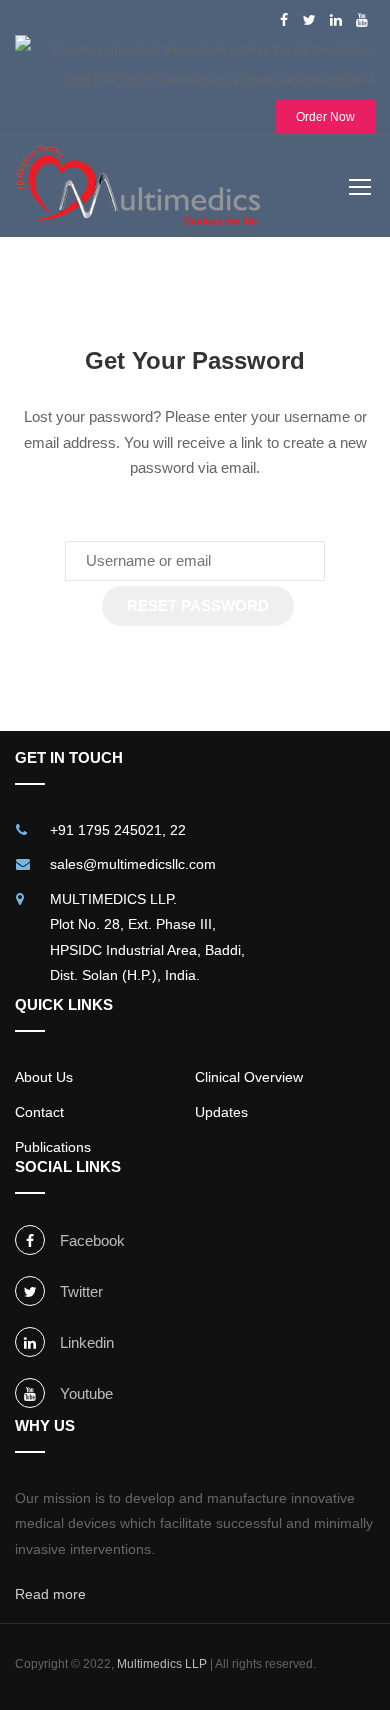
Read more (50, 1594)
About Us (44, 1077)
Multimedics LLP (162, 1664)
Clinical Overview (249, 1077)
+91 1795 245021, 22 (118, 830)
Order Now (325, 117)
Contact (39, 1112)
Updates (221, 1112)
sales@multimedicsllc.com (133, 864)
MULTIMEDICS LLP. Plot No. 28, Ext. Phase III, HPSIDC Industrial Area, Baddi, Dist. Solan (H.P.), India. (147, 937)
